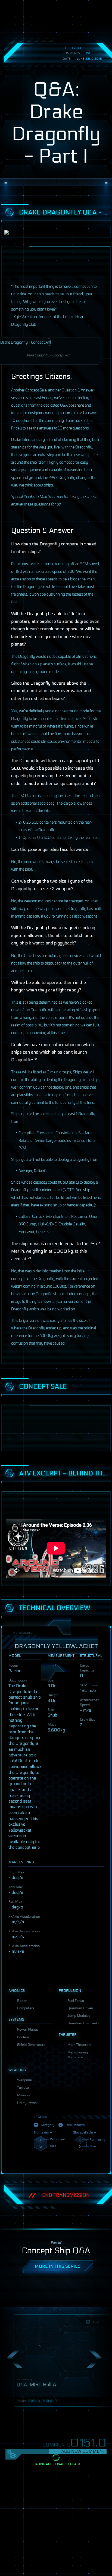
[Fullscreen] (92, 1642)
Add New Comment (83, 2451)
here (80, 405)
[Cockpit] (97, 2217)
